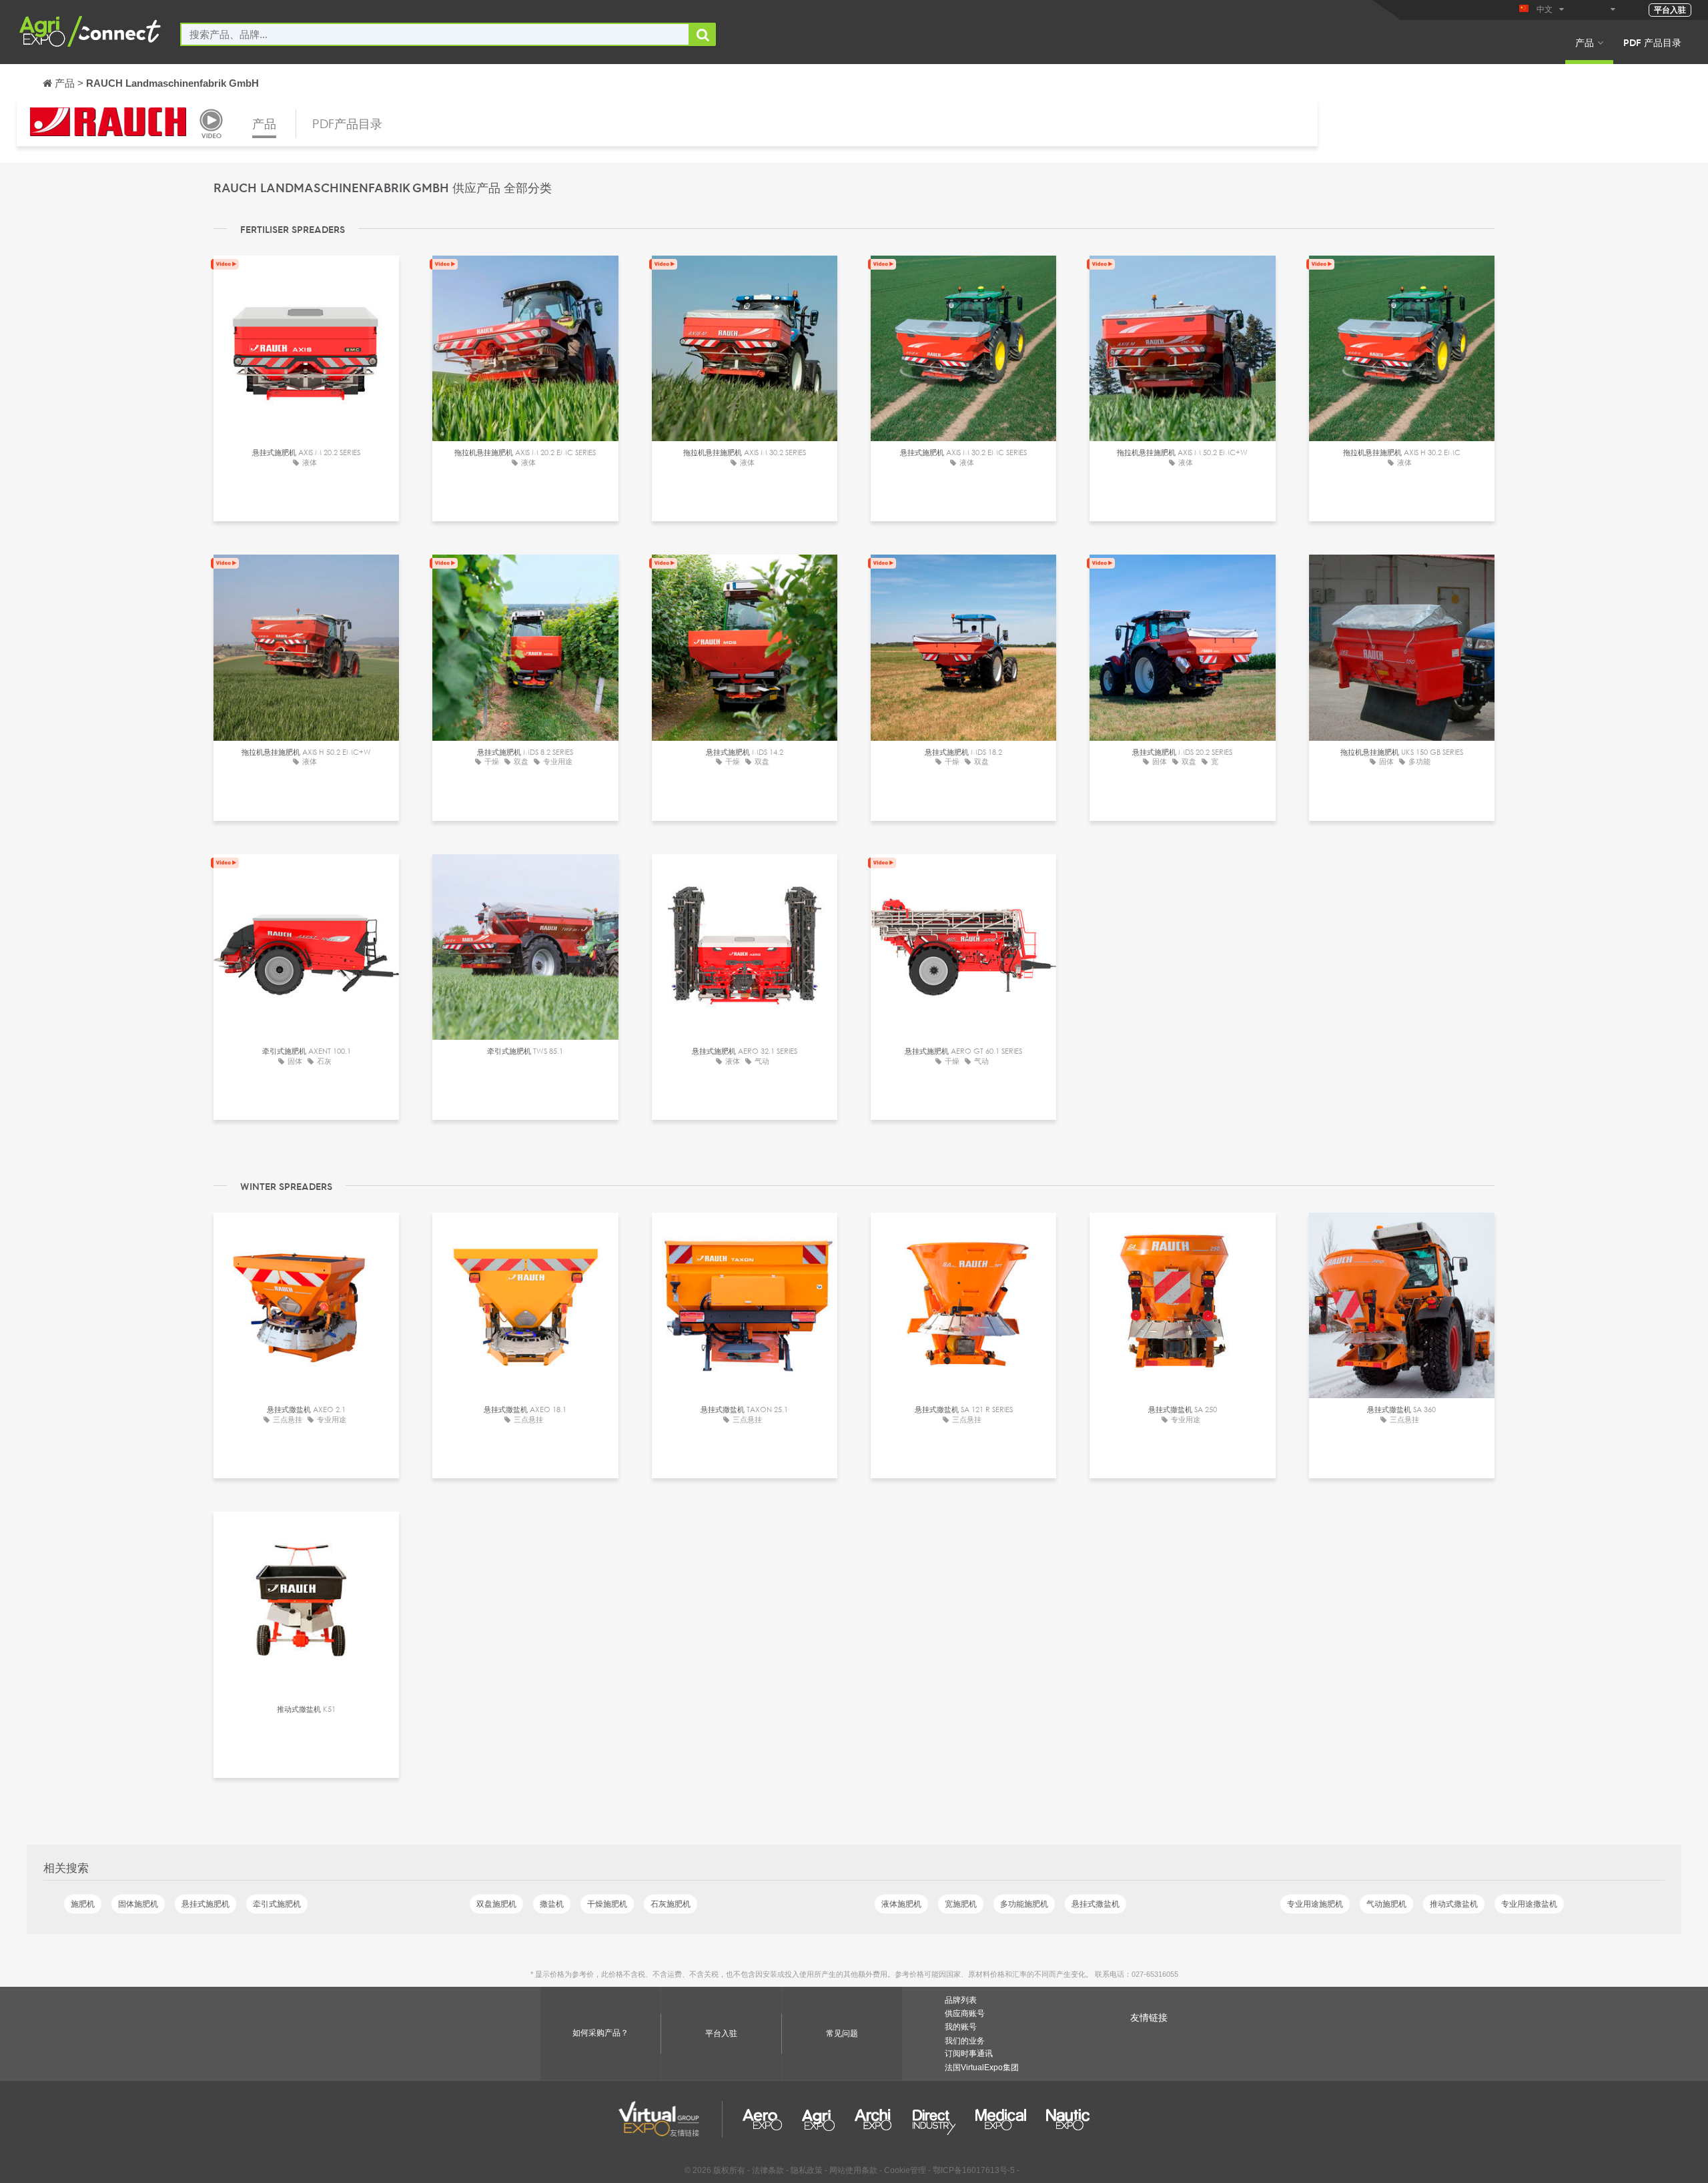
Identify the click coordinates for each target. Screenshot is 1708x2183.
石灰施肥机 (671, 1904)
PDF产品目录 (347, 123)
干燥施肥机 (607, 1904)
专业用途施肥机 (1315, 1904)
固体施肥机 (138, 1904)
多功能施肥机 (1024, 1904)
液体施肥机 (901, 1904)
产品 (1585, 42)
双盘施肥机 (496, 1904)
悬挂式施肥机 (205, 1904)
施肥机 (83, 1904)
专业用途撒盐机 (1529, 1904)
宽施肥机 (961, 1904)
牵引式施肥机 (277, 1904)
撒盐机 (552, 1904)
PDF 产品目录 (1652, 42)
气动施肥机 (1386, 1904)
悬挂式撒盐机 (1096, 1904)
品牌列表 (961, 2000)
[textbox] (435, 34)
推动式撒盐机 (1454, 1904)
